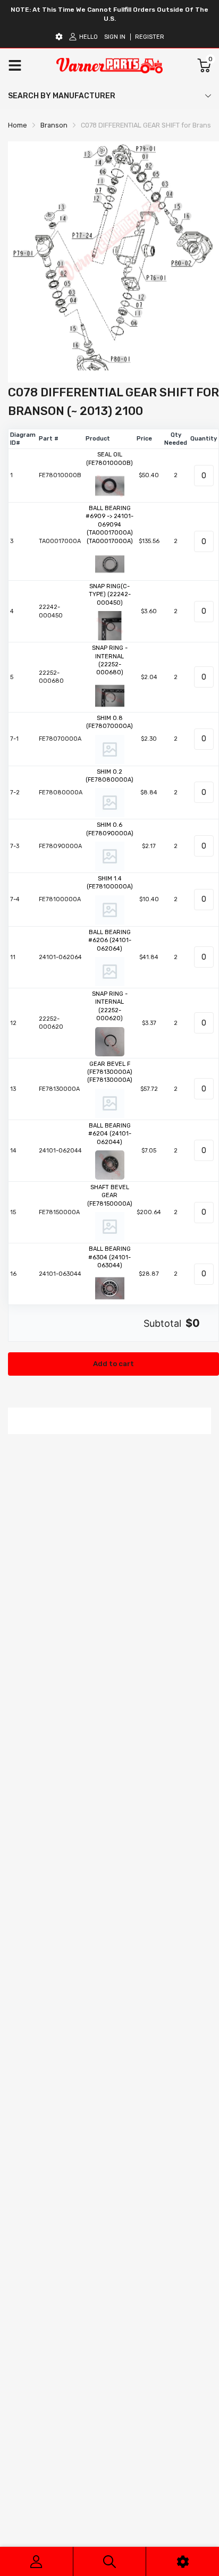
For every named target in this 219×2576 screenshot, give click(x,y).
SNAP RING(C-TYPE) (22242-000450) (110, 595)
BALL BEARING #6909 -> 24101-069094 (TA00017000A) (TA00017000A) (109, 525)
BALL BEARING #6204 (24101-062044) (110, 1134)
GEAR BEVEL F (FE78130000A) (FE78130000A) (110, 1072)
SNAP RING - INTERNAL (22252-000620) (110, 1006)
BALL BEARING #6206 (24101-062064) (110, 940)
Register (150, 37)
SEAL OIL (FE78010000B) (109, 459)
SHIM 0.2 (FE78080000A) (109, 776)
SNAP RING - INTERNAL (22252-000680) (110, 660)
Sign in (115, 37)
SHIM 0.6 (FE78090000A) (110, 829)
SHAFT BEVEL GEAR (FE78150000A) (110, 1196)
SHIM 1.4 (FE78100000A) (110, 883)
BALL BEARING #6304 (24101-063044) (109, 1257)
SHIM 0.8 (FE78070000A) (109, 722)
